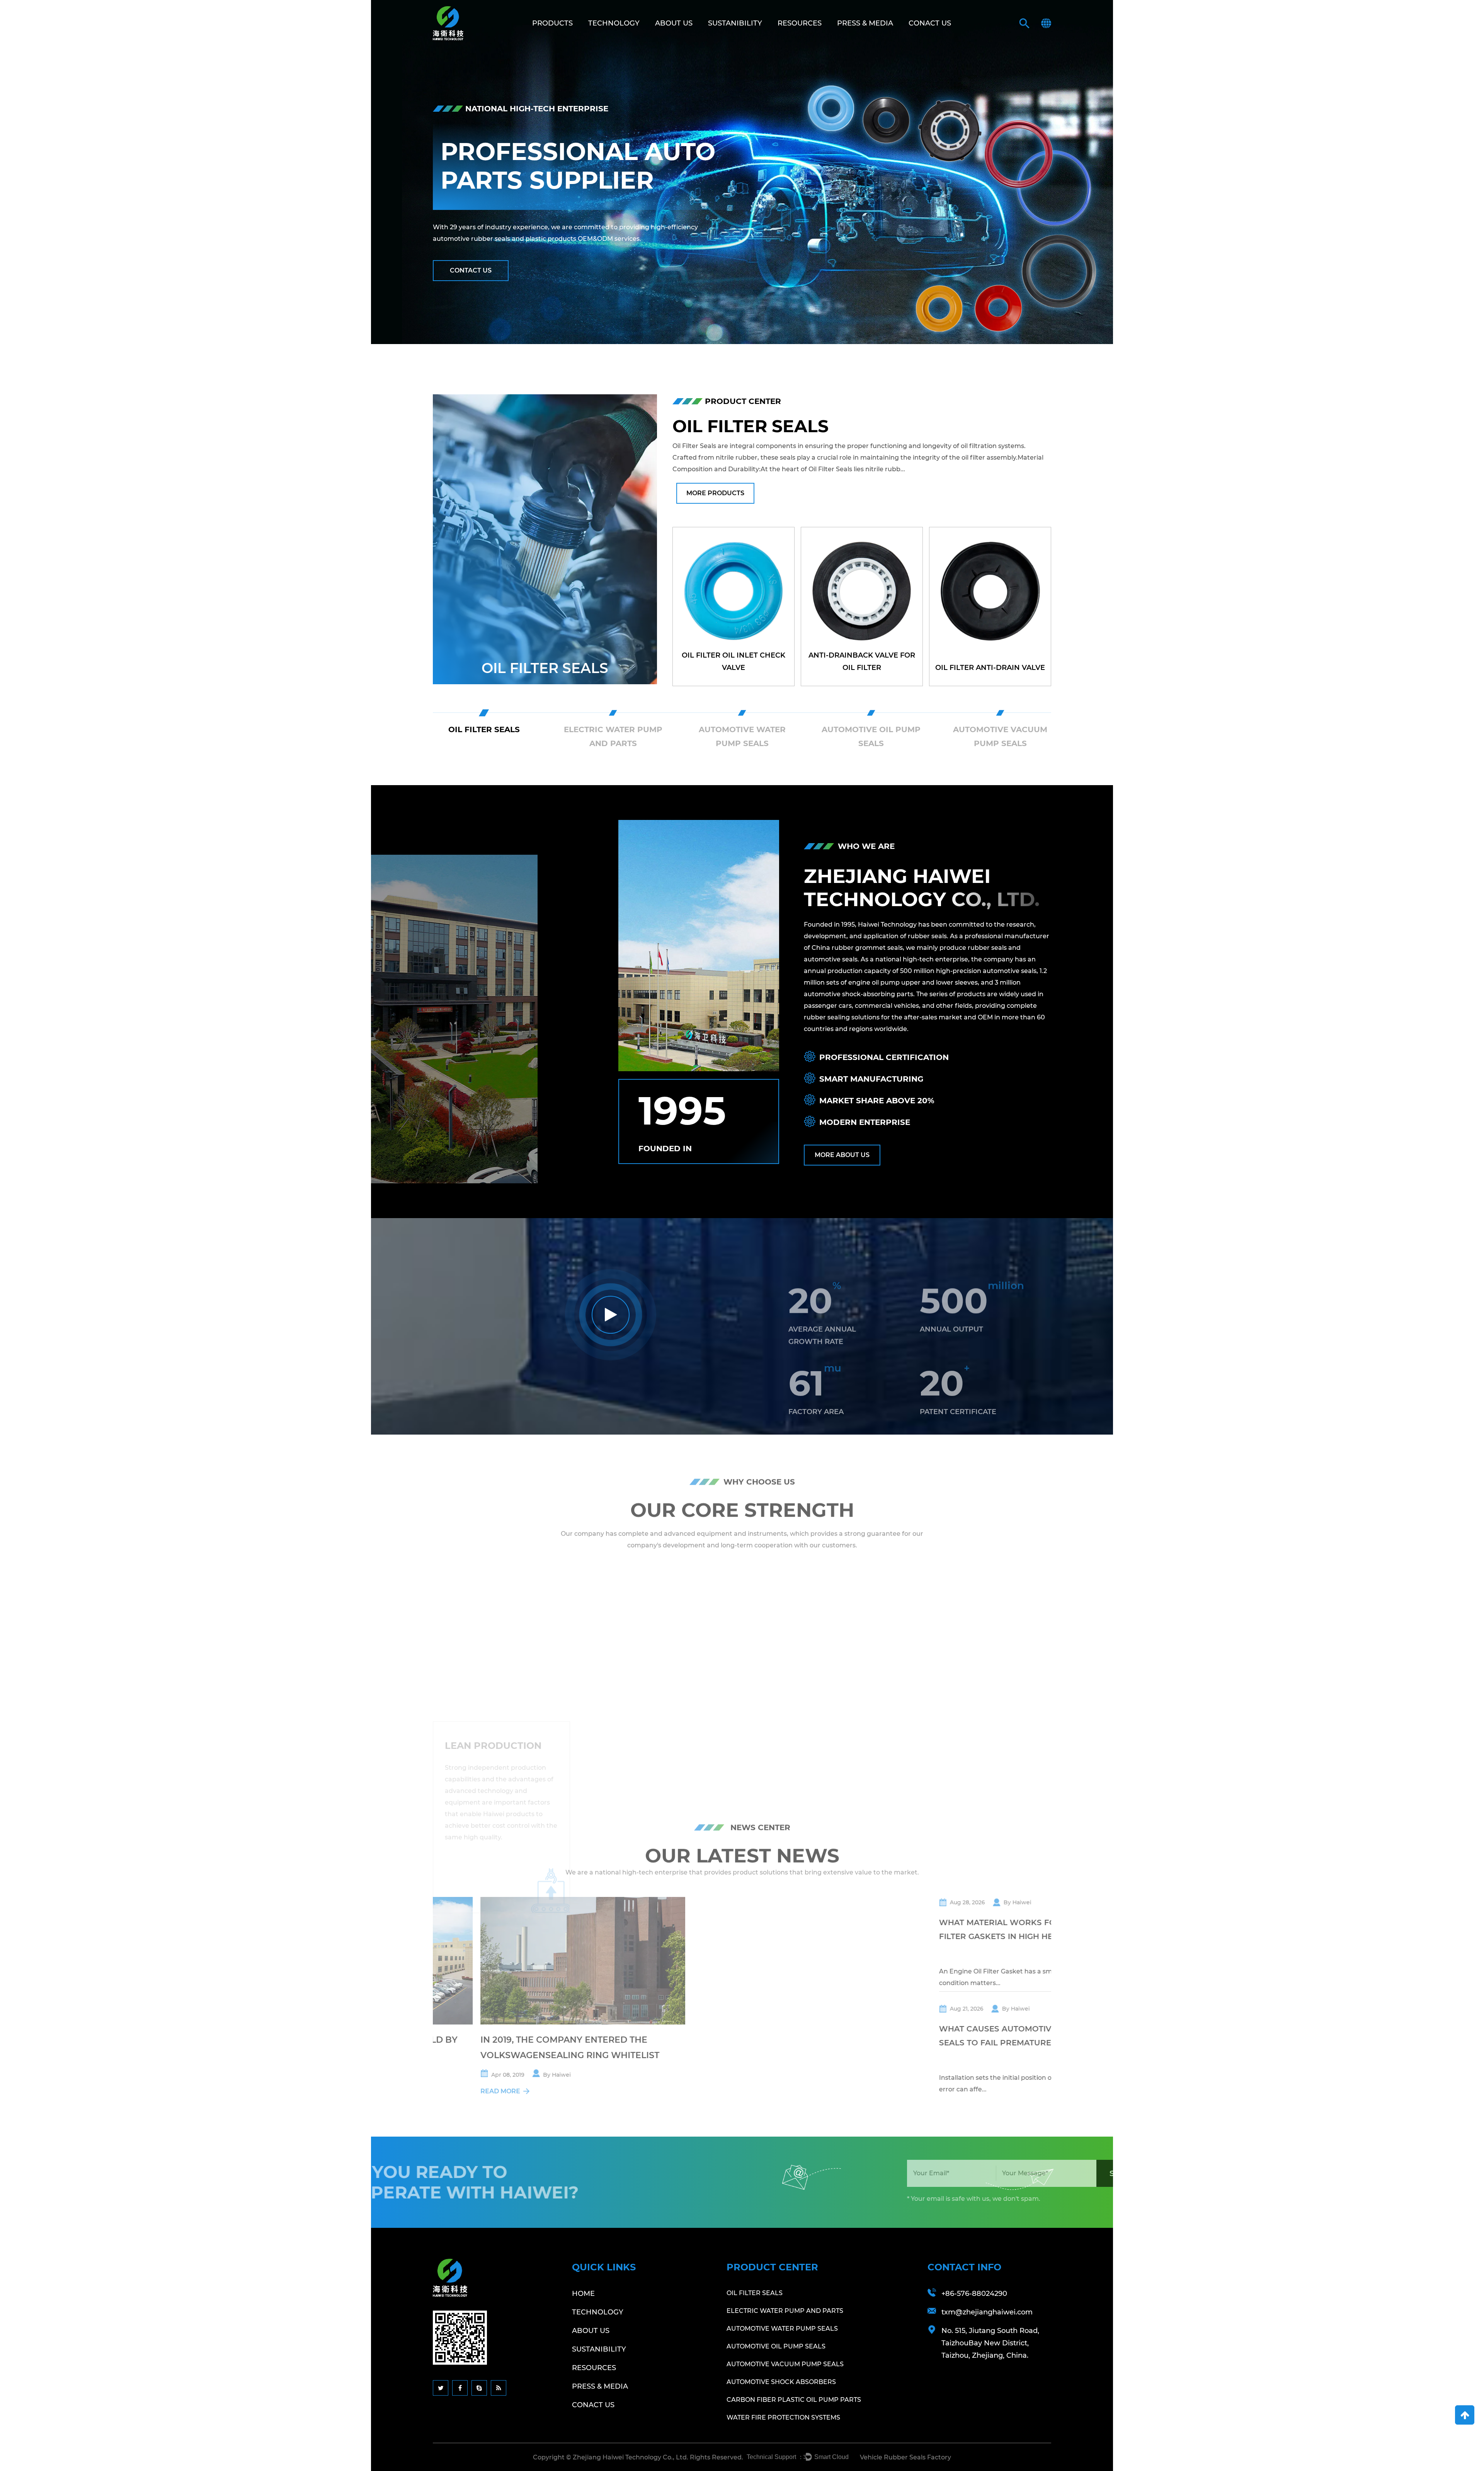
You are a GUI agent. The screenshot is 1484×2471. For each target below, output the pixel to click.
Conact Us (930, 23)
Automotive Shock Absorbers (781, 2382)
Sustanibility (735, 23)
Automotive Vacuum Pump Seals (785, 2364)
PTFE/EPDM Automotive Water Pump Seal (733, 661)
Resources (800, 23)
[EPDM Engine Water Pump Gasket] (990, 607)
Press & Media (865, 23)
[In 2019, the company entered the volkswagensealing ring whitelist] (748, 1961)
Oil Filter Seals (755, 2293)
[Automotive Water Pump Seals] (545, 539)
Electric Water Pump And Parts (785, 2311)
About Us (674, 23)
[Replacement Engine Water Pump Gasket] (862, 607)
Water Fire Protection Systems (783, 2417)
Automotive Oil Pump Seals (776, 2346)
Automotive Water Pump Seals (545, 660)
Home (583, 2294)
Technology (614, 23)
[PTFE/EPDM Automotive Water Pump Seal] (733, 607)
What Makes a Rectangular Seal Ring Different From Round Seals (952, 2090)
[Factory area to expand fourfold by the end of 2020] (535, 1961)
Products (552, 23)
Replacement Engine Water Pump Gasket (862, 661)
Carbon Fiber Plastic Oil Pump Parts (794, 2400)
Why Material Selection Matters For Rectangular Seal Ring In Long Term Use (951, 1990)
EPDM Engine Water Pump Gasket (990, 661)
